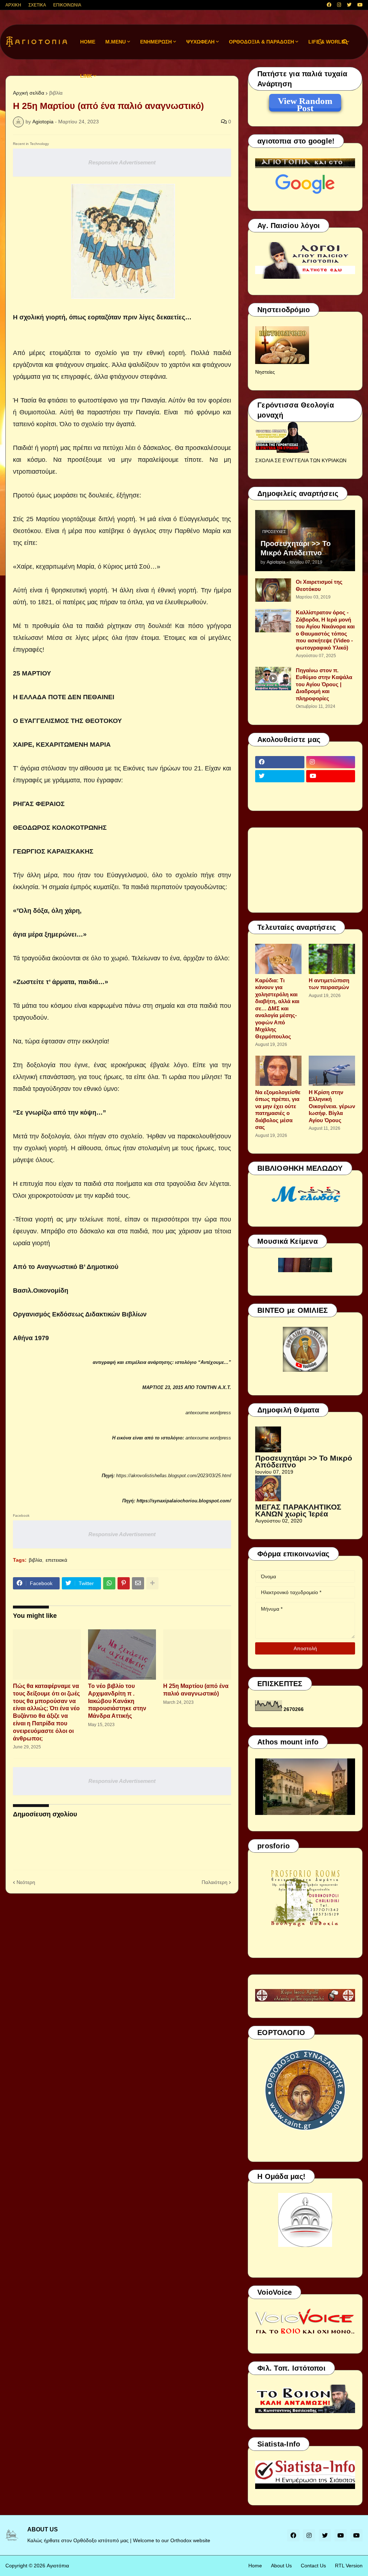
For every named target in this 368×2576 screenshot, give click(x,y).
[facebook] (329, 5)
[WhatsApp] (109, 1583)
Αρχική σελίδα (29, 93)
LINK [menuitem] (86, 76)
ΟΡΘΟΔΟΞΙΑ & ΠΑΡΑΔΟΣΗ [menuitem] (261, 42)
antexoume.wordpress (208, 1413)
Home (255, 2566)
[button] (320, 42)
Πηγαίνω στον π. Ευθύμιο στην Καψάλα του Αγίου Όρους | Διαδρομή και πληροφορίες (324, 684)
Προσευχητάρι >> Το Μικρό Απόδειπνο (296, 548)
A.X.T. (224, 1387)
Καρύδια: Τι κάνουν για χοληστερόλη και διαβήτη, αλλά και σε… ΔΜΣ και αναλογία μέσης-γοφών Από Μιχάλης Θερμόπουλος (277, 1008)
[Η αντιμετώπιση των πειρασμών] (332, 959)
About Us (281, 2566)
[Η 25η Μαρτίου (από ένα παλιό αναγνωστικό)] (197, 1655)
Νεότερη (26, 1882)
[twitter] (349, 5)
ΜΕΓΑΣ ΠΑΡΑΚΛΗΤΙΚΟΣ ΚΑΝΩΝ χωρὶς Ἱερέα (298, 1510)
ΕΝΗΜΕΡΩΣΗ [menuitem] (156, 42)
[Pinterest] (124, 1583)
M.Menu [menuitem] (116, 42)
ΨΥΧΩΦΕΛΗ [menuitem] (200, 42)
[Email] (138, 1583)
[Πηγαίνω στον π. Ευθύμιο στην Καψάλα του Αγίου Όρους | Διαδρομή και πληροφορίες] (273, 679)
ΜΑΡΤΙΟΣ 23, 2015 (163, 1387)
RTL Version (349, 2566)
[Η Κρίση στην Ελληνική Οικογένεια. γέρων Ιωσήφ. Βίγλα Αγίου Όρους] (332, 1071)
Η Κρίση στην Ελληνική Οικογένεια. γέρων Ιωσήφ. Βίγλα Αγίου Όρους (332, 1106)
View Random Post (305, 102)
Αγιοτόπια (58, 2566)
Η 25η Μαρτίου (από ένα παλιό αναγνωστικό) (196, 1690)
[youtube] (360, 5)
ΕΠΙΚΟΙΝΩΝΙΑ (67, 5)
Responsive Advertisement (122, 162)
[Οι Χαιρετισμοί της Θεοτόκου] (273, 590)
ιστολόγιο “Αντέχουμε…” (203, 1362)
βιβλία (56, 93)
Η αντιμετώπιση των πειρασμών (329, 984)
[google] (280, 790)
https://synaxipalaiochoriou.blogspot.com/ (184, 1501)
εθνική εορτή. (164, 353)
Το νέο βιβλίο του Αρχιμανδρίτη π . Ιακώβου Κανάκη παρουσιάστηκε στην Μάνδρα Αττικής (117, 1701)
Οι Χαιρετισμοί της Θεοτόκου (319, 585)
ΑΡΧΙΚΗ (13, 5)
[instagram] (339, 5)
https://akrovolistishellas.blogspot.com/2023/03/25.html (174, 1476)
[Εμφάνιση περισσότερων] (152, 1583)
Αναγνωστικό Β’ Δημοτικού (77, 1267)
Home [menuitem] (88, 42)
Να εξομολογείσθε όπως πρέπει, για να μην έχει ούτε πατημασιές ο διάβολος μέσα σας (278, 1110)
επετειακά (56, 1560)
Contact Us (313, 2566)
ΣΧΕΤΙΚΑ (37, 5)
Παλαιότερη (215, 1882)
